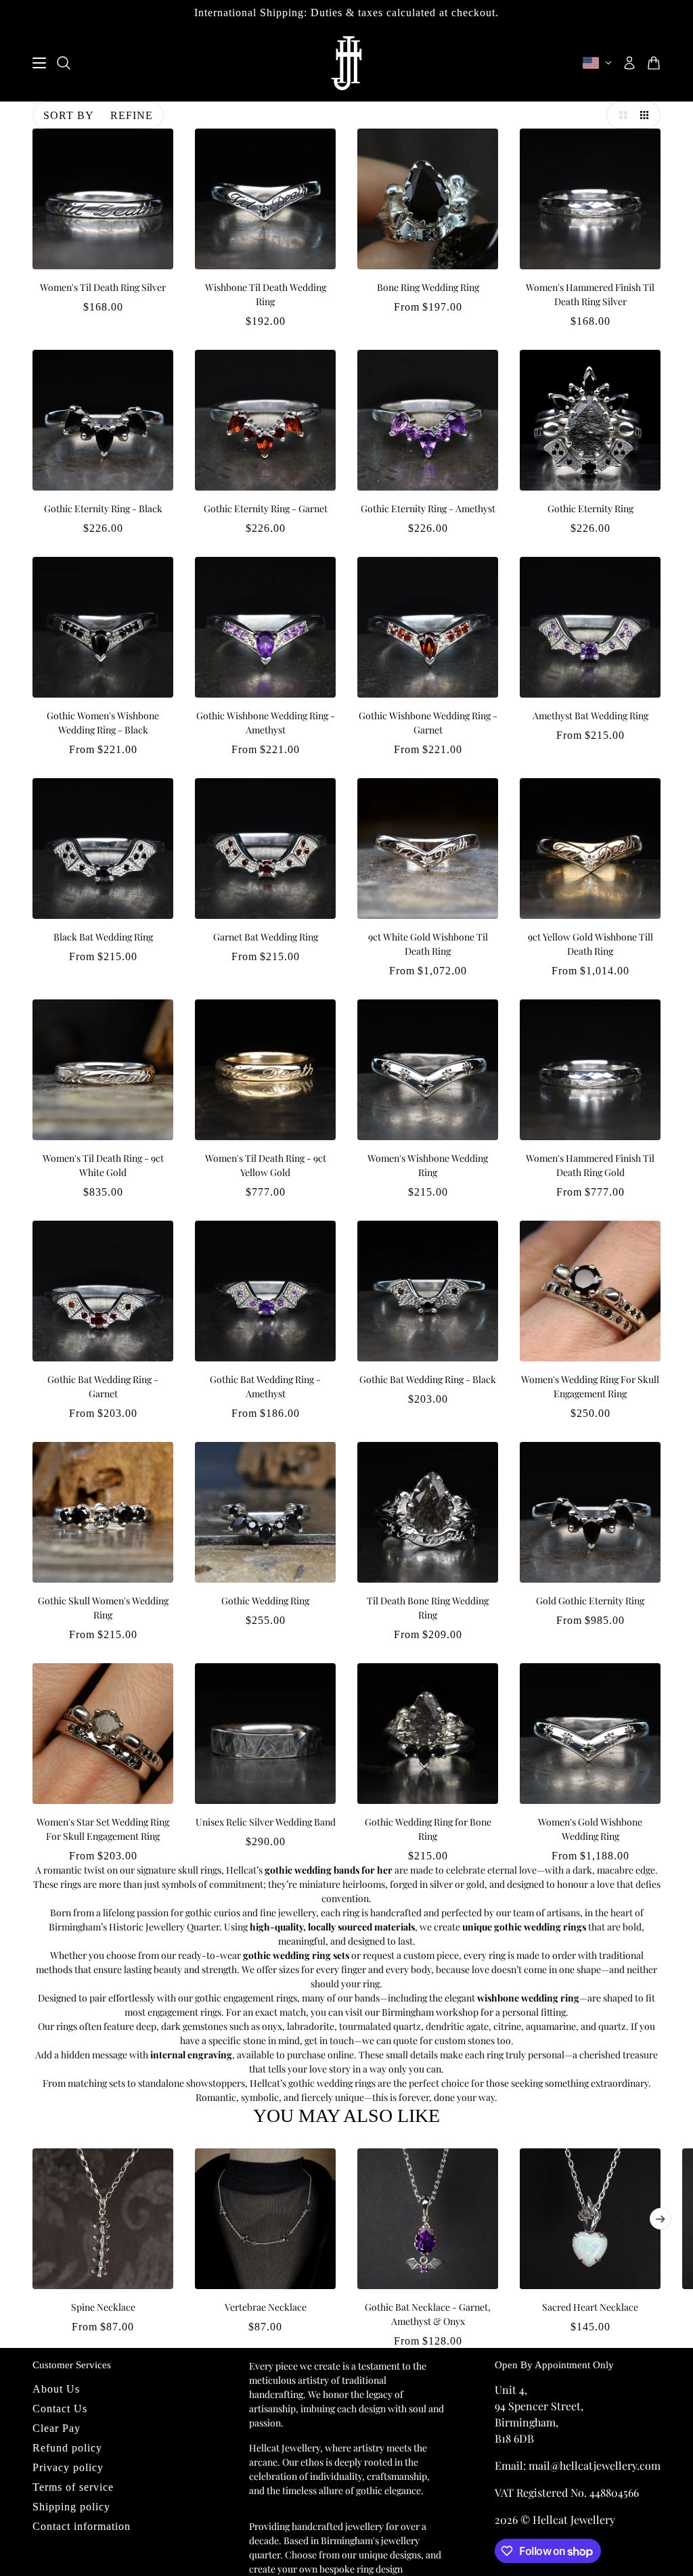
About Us (56, 2389)
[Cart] (654, 63)
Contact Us (60, 2409)
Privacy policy (68, 2467)
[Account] (629, 63)
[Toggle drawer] (39, 63)
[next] (661, 2219)
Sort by (69, 115)
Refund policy (67, 2448)
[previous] (32, 2159)
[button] (620, 115)
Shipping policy (71, 2507)
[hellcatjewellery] (346, 63)
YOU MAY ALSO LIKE (346, 2116)
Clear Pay (57, 2428)
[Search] (64, 63)
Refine (132, 115)
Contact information (82, 2526)
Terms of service (73, 2487)
